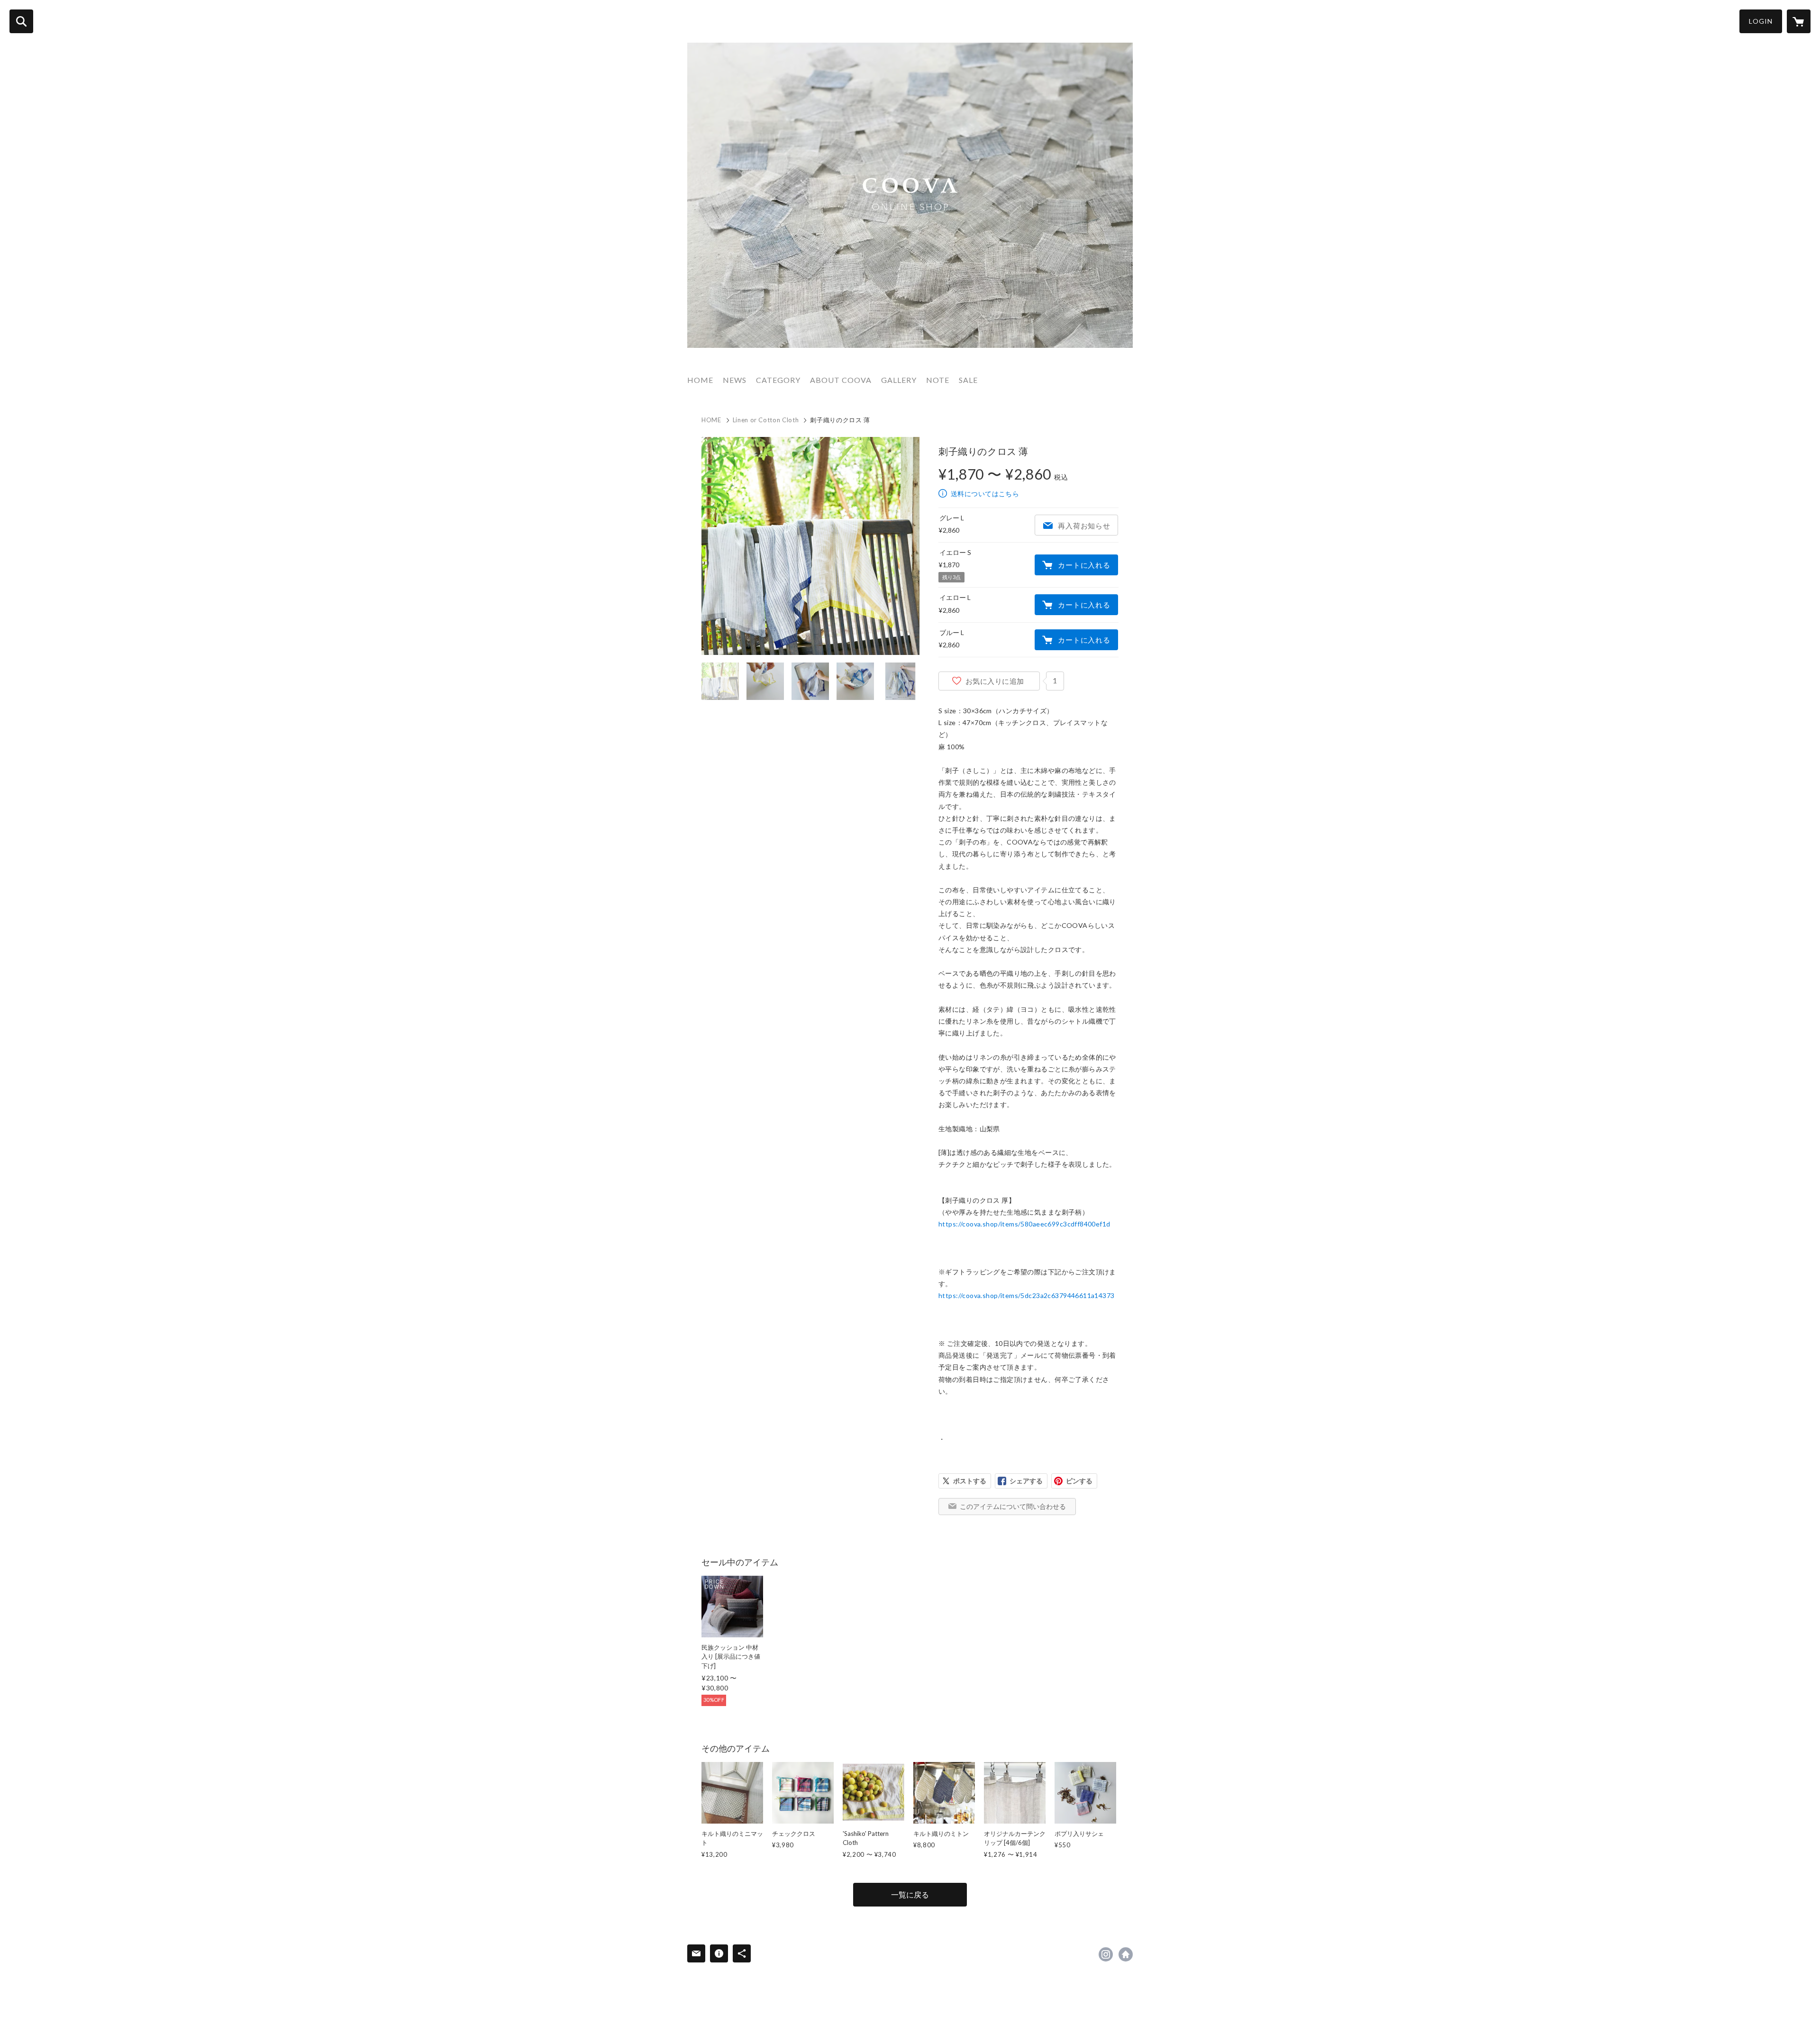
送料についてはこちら (985, 494)
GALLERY (899, 380)
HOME (700, 380)
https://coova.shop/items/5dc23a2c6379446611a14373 (1027, 1295)
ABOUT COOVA (841, 380)
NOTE (938, 380)
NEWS (735, 380)
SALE (968, 380)
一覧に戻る (910, 1894)
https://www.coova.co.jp (1126, 1954)
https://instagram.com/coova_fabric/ (1106, 1954)
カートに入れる (1084, 565)
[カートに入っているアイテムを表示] (1799, 21)
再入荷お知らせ (1084, 526)
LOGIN (1761, 21)
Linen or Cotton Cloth (766, 420)
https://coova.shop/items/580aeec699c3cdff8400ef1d (1024, 1224)
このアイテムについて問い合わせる (1013, 1506)
